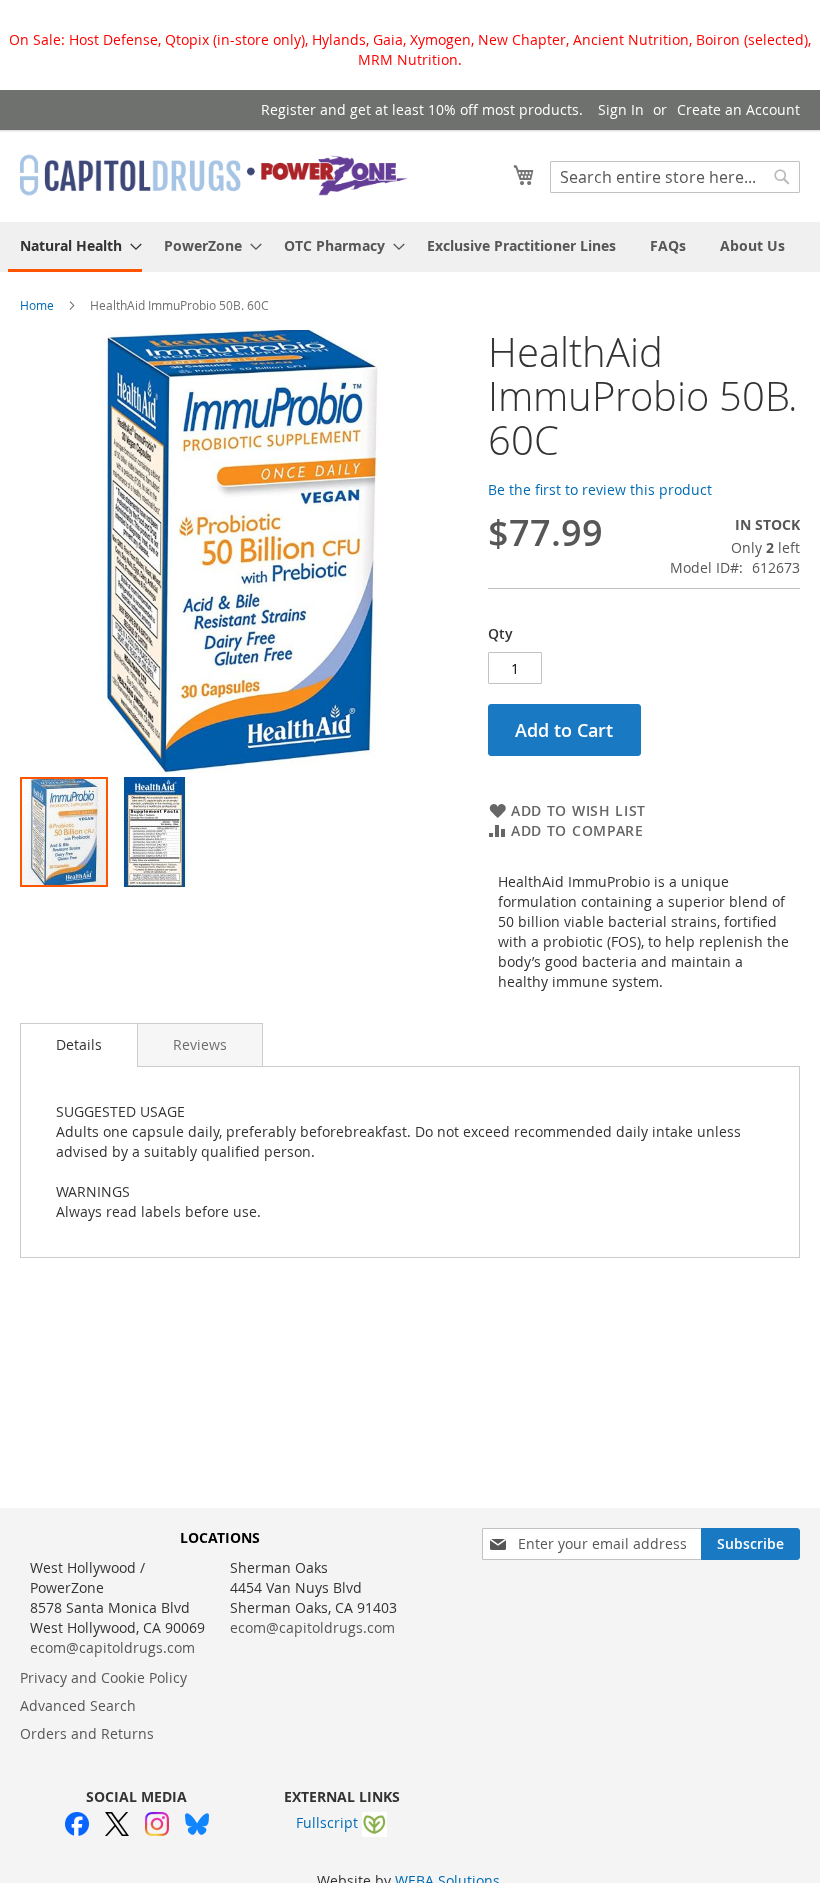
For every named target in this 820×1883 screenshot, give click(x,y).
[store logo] (215, 175)
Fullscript (329, 1822)
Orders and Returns (87, 1733)
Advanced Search (78, 1705)
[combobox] (675, 177)
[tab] (79, 1045)
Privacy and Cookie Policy (103, 1677)
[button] (154, 832)
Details (79, 1044)
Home (37, 305)
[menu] (410, 247)
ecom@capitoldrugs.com (112, 1647)
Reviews (200, 1044)
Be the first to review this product (600, 489)
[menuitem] (75, 247)
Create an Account (738, 109)
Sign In (621, 109)
